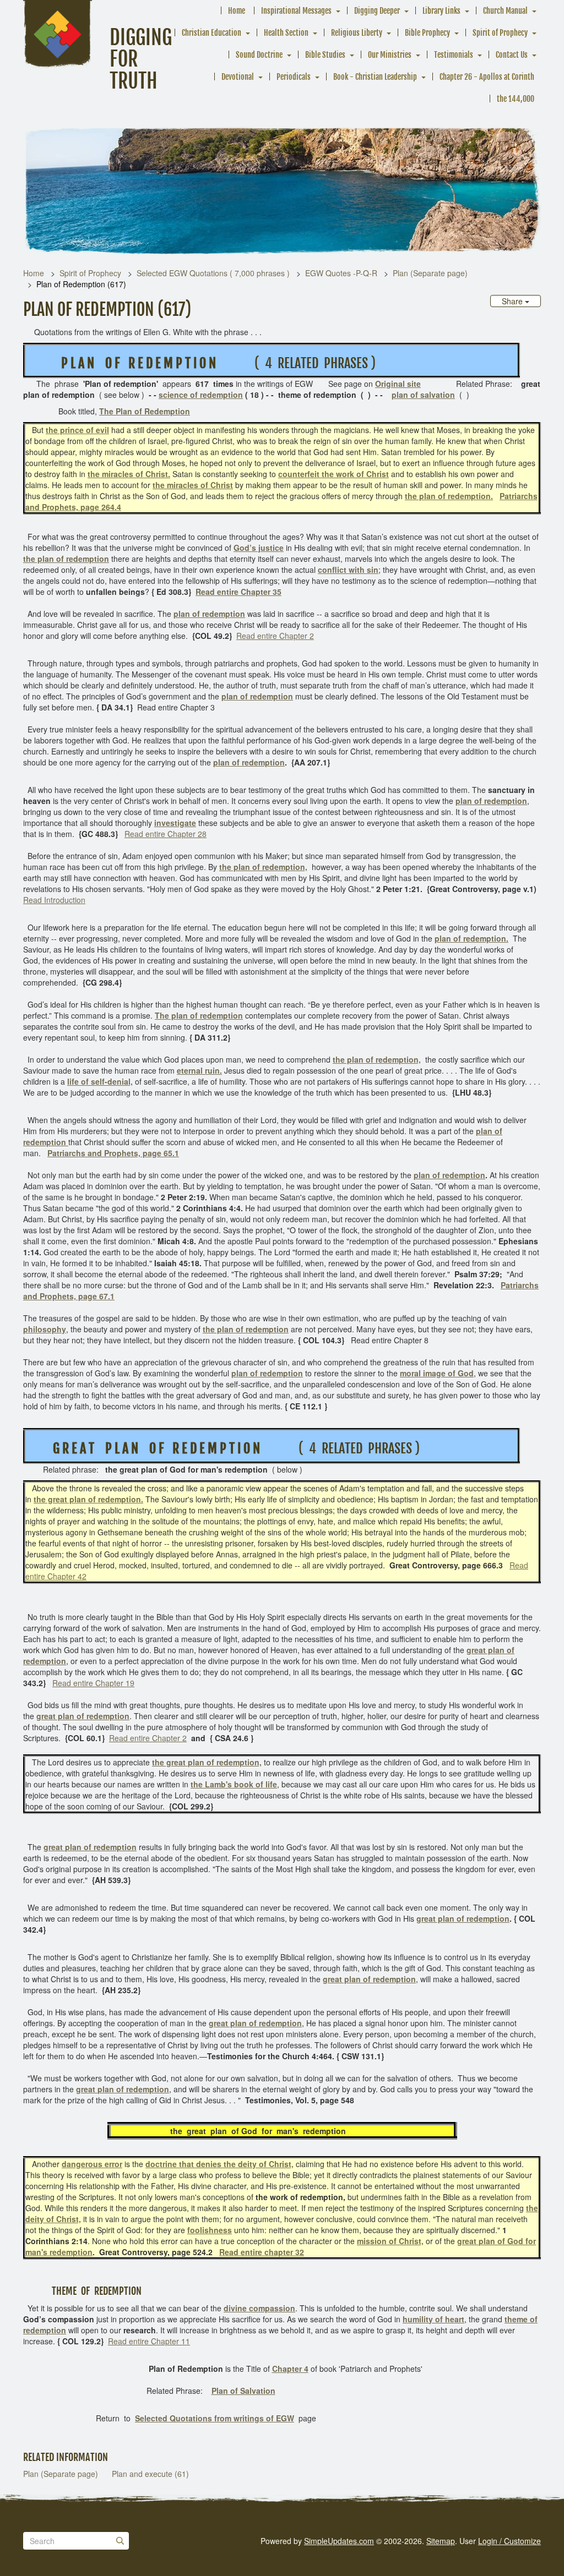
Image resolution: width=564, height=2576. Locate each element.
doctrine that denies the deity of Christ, (219, 2164)
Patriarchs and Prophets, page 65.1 (113, 1153)
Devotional (238, 77)
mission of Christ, (390, 2241)
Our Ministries (390, 55)
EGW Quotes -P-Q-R (341, 273)
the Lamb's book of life (234, 1784)
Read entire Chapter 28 (166, 834)
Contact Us (512, 55)
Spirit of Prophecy (500, 33)
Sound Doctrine (259, 55)
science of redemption (201, 395)
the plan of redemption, (263, 867)
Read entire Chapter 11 (149, 2341)
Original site (398, 384)
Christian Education (211, 33)
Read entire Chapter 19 (93, 1683)
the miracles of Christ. (129, 474)
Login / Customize (509, 2541)
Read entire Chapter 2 (275, 636)
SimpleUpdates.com (339, 2541)
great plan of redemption (83, 1716)
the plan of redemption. (449, 496)
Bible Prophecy (427, 33)
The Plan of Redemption (145, 411)
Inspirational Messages (296, 11)
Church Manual (505, 11)
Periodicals (294, 77)
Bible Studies (325, 55)
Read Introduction (54, 900)
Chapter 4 (290, 2369)
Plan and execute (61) (150, 2474)
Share (513, 301)
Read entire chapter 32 (262, 2252)
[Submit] (120, 2541)
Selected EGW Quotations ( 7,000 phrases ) (213, 273)
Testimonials (454, 55)
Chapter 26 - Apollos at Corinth (487, 77)
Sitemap (441, 2541)
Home (237, 11)
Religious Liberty (357, 33)
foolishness (210, 2230)
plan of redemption (209, 614)
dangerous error (92, 2164)
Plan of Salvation (243, 2391)
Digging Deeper (377, 11)
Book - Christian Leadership (375, 77)
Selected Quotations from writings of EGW (215, 2418)
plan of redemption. (471, 938)
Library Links (441, 11)
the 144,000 (516, 99)
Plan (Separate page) (430, 273)
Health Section (286, 33)
